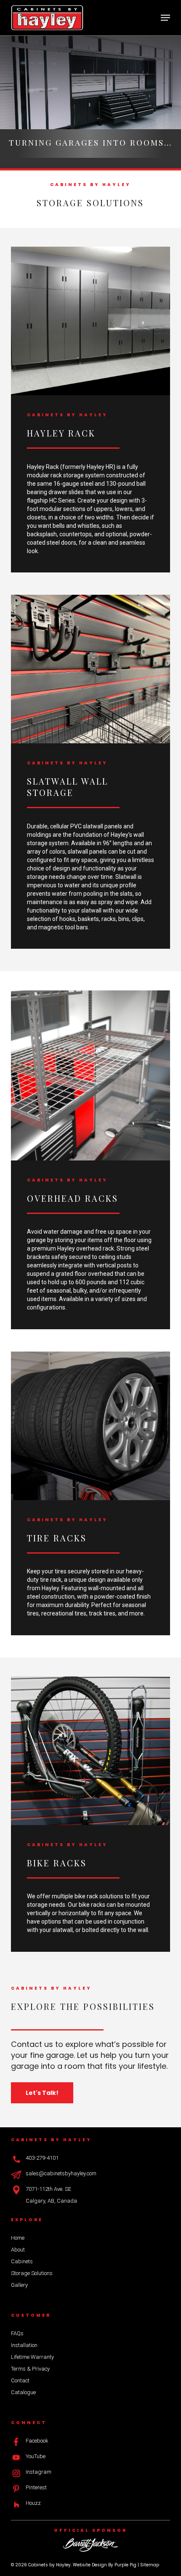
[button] (165, 18)
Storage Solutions (32, 2273)
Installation (24, 2345)
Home (18, 2238)
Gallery (19, 2285)
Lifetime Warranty (32, 2357)
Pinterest (36, 2487)
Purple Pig (125, 2565)
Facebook (37, 2441)
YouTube (36, 2456)
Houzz (33, 2503)
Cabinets (22, 2261)
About (18, 2250)
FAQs (17, 2333)
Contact (20, 2380)
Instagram (39, 2472)
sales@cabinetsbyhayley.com (61, 2173)
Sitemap (150, 2565)
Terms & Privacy (30, 2369)
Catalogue (23, 2392)
